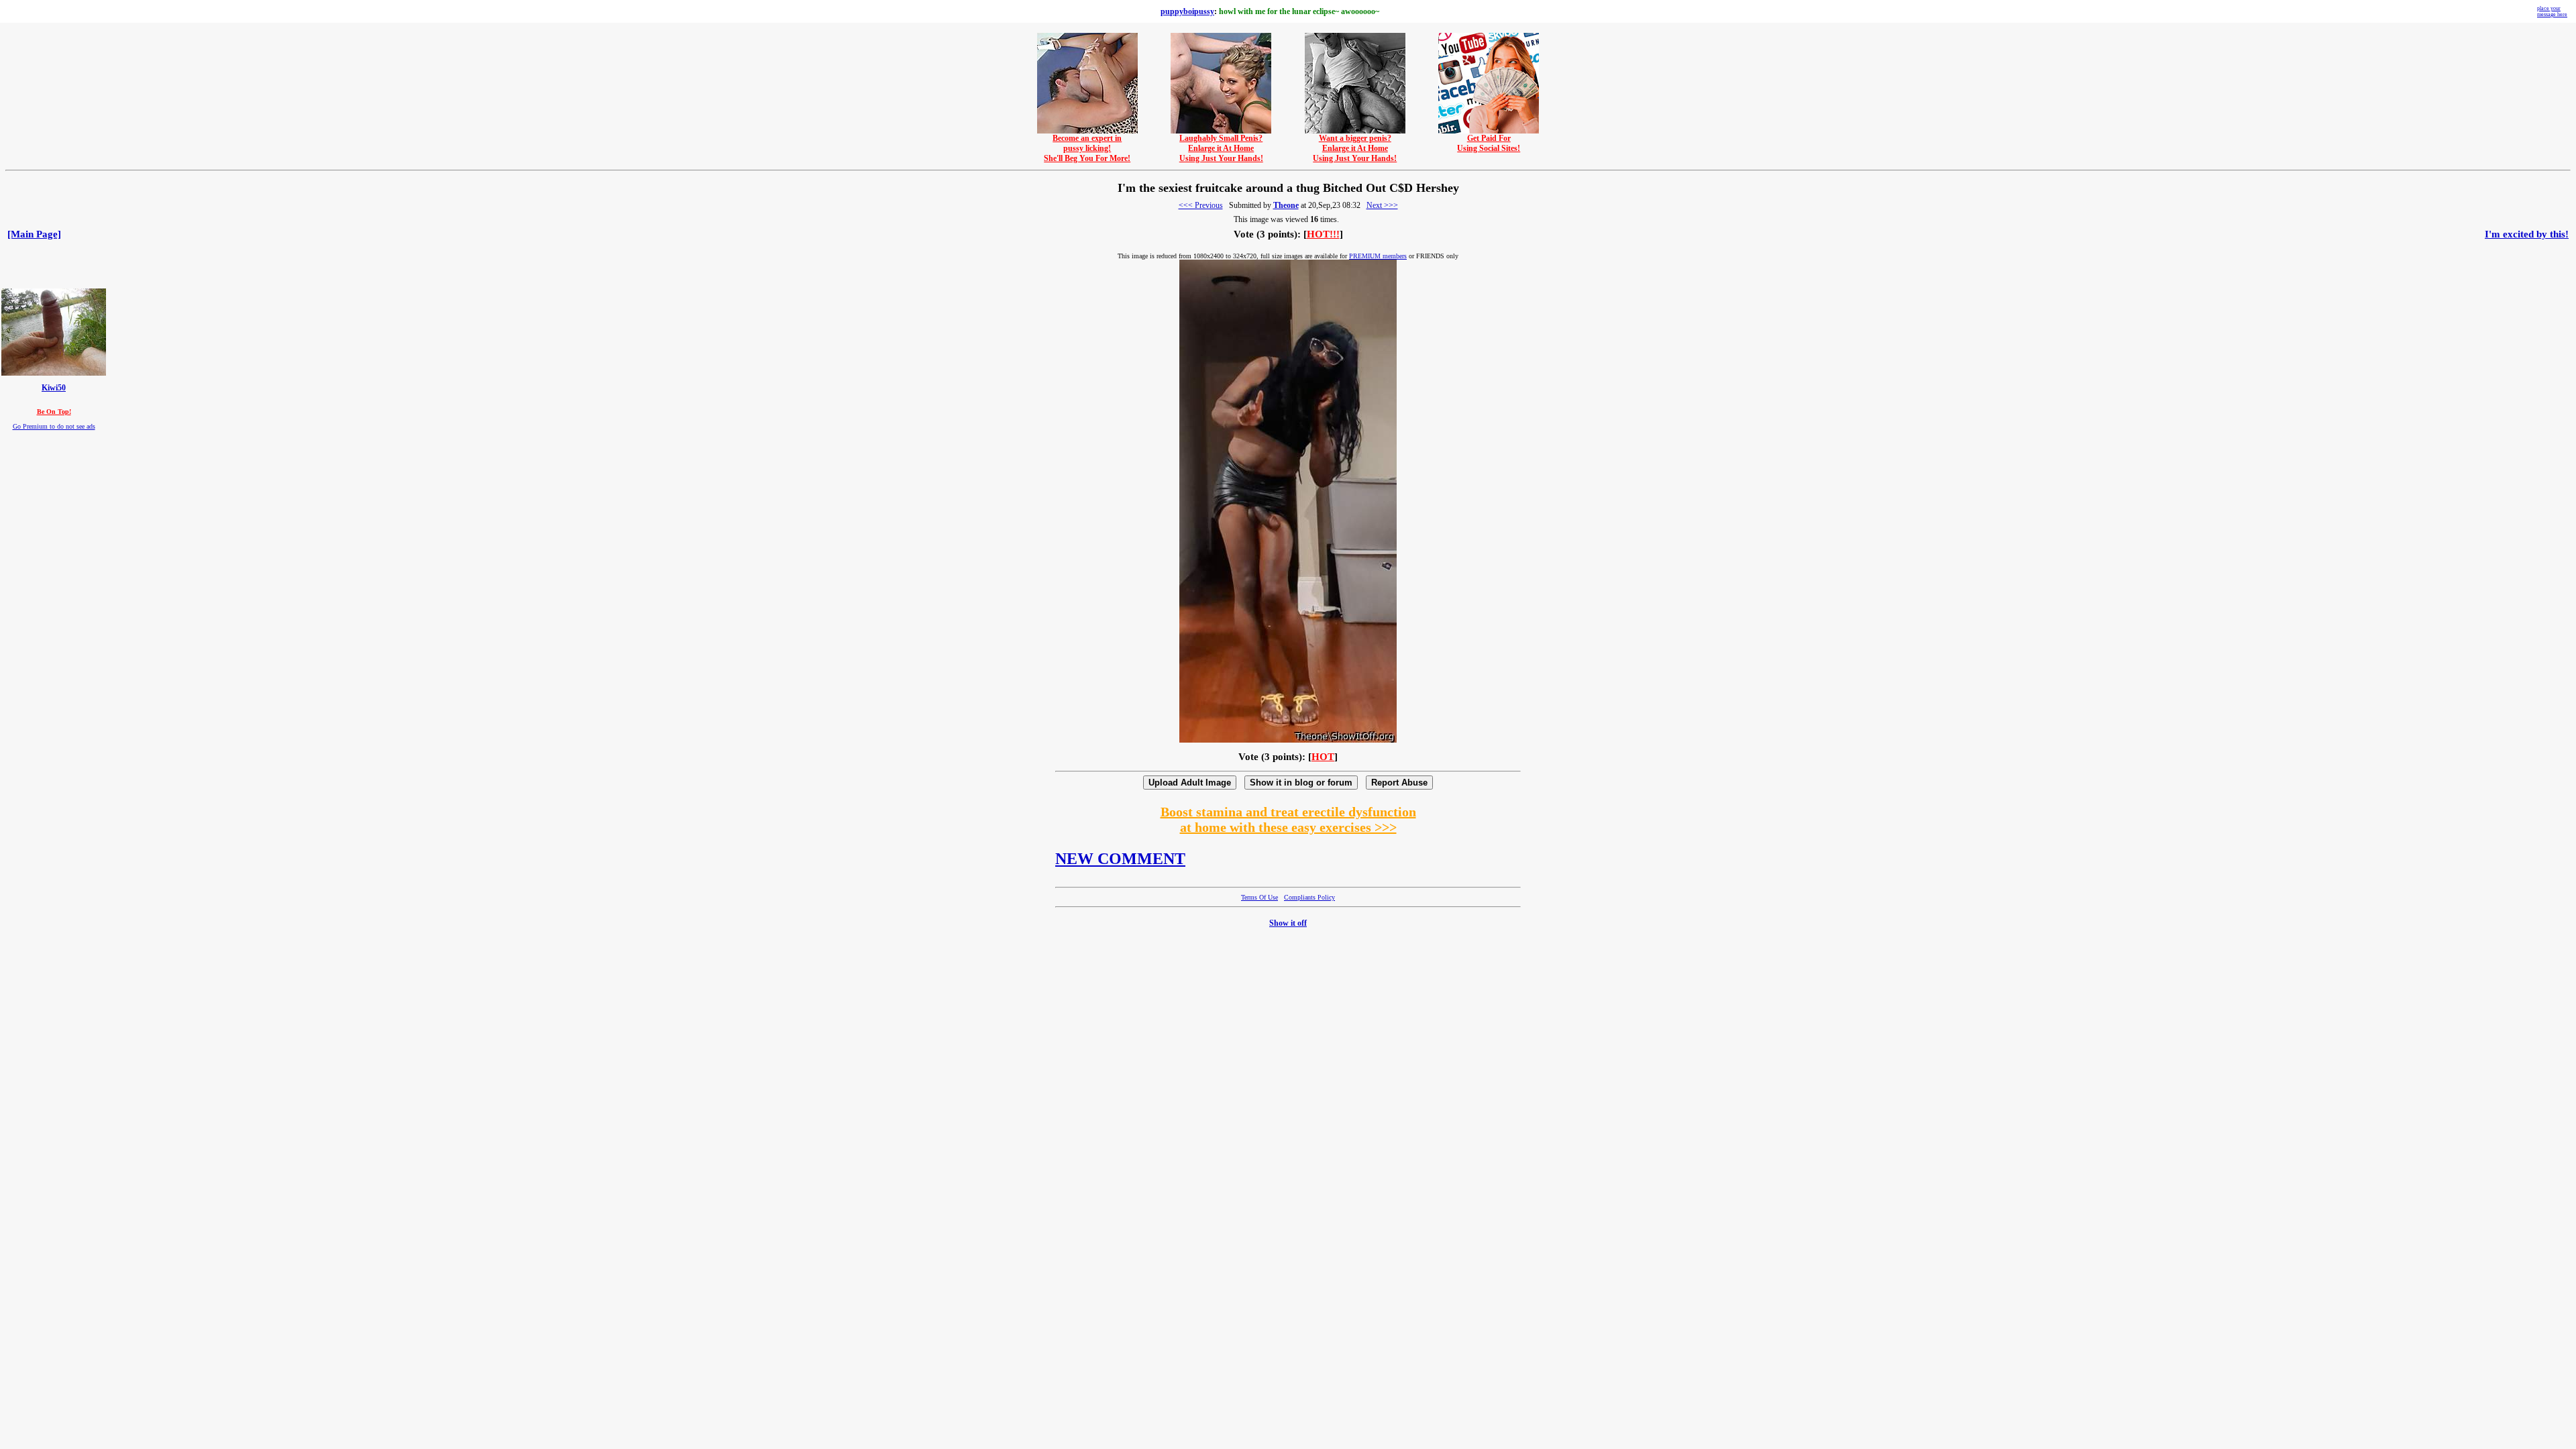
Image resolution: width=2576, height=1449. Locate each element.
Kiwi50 (54, 388)
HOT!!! (1323, 234)
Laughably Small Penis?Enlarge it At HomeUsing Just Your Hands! (1221, 148)
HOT (1323, 757)
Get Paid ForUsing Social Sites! (1489, 143)
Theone (1286, 205)
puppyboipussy (1187, 11)
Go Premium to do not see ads (54, 426)
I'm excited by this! (2527, 234)
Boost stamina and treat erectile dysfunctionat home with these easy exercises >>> (1288, 819)
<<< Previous (1201, 205)
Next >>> (1382, 205)
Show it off (1288, 923)
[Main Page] (34, 234)
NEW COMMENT (1120, 859)
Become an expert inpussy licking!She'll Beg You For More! (1087, 148)
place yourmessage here (2552, 11)
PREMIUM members (1378, 256)
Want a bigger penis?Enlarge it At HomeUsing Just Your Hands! (1355, 148)
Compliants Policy (1309, 897)
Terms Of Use (1259, 897)
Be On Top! (54, 412)
